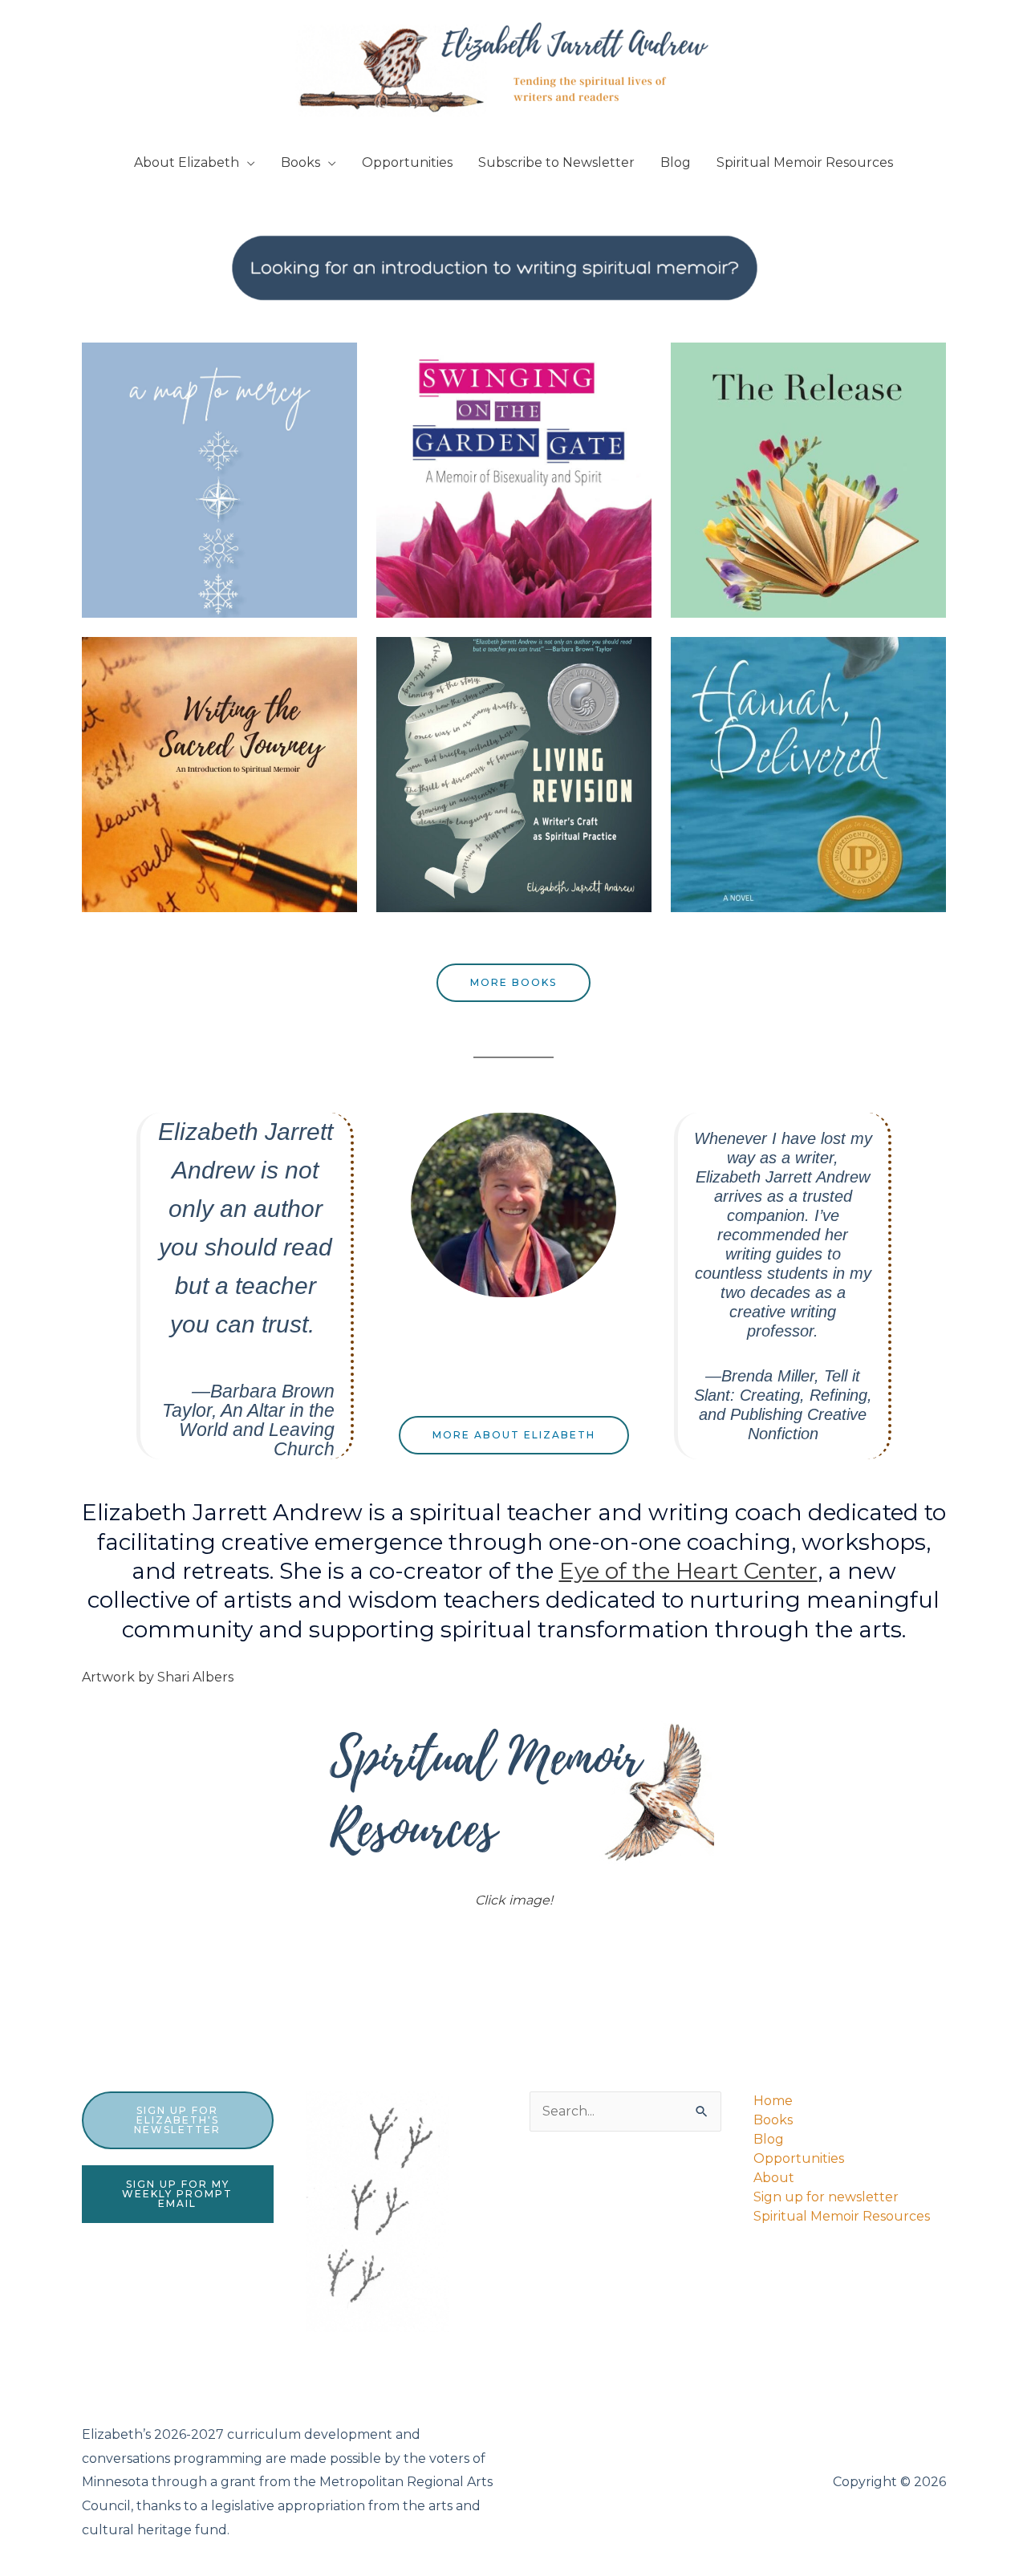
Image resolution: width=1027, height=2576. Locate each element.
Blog (676, 162)
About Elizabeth (187, 162)
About (774, 2178)
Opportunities (407, 162)
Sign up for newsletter (826, 2197)
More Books (513, 982)
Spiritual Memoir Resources (805, 162)
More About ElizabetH (514, 1435)
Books (300, 162)
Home (773, 2101)
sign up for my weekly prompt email (177, 2194)
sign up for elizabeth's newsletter (177, 2120)
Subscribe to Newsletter (556, 162)
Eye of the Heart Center (688, 1571)
